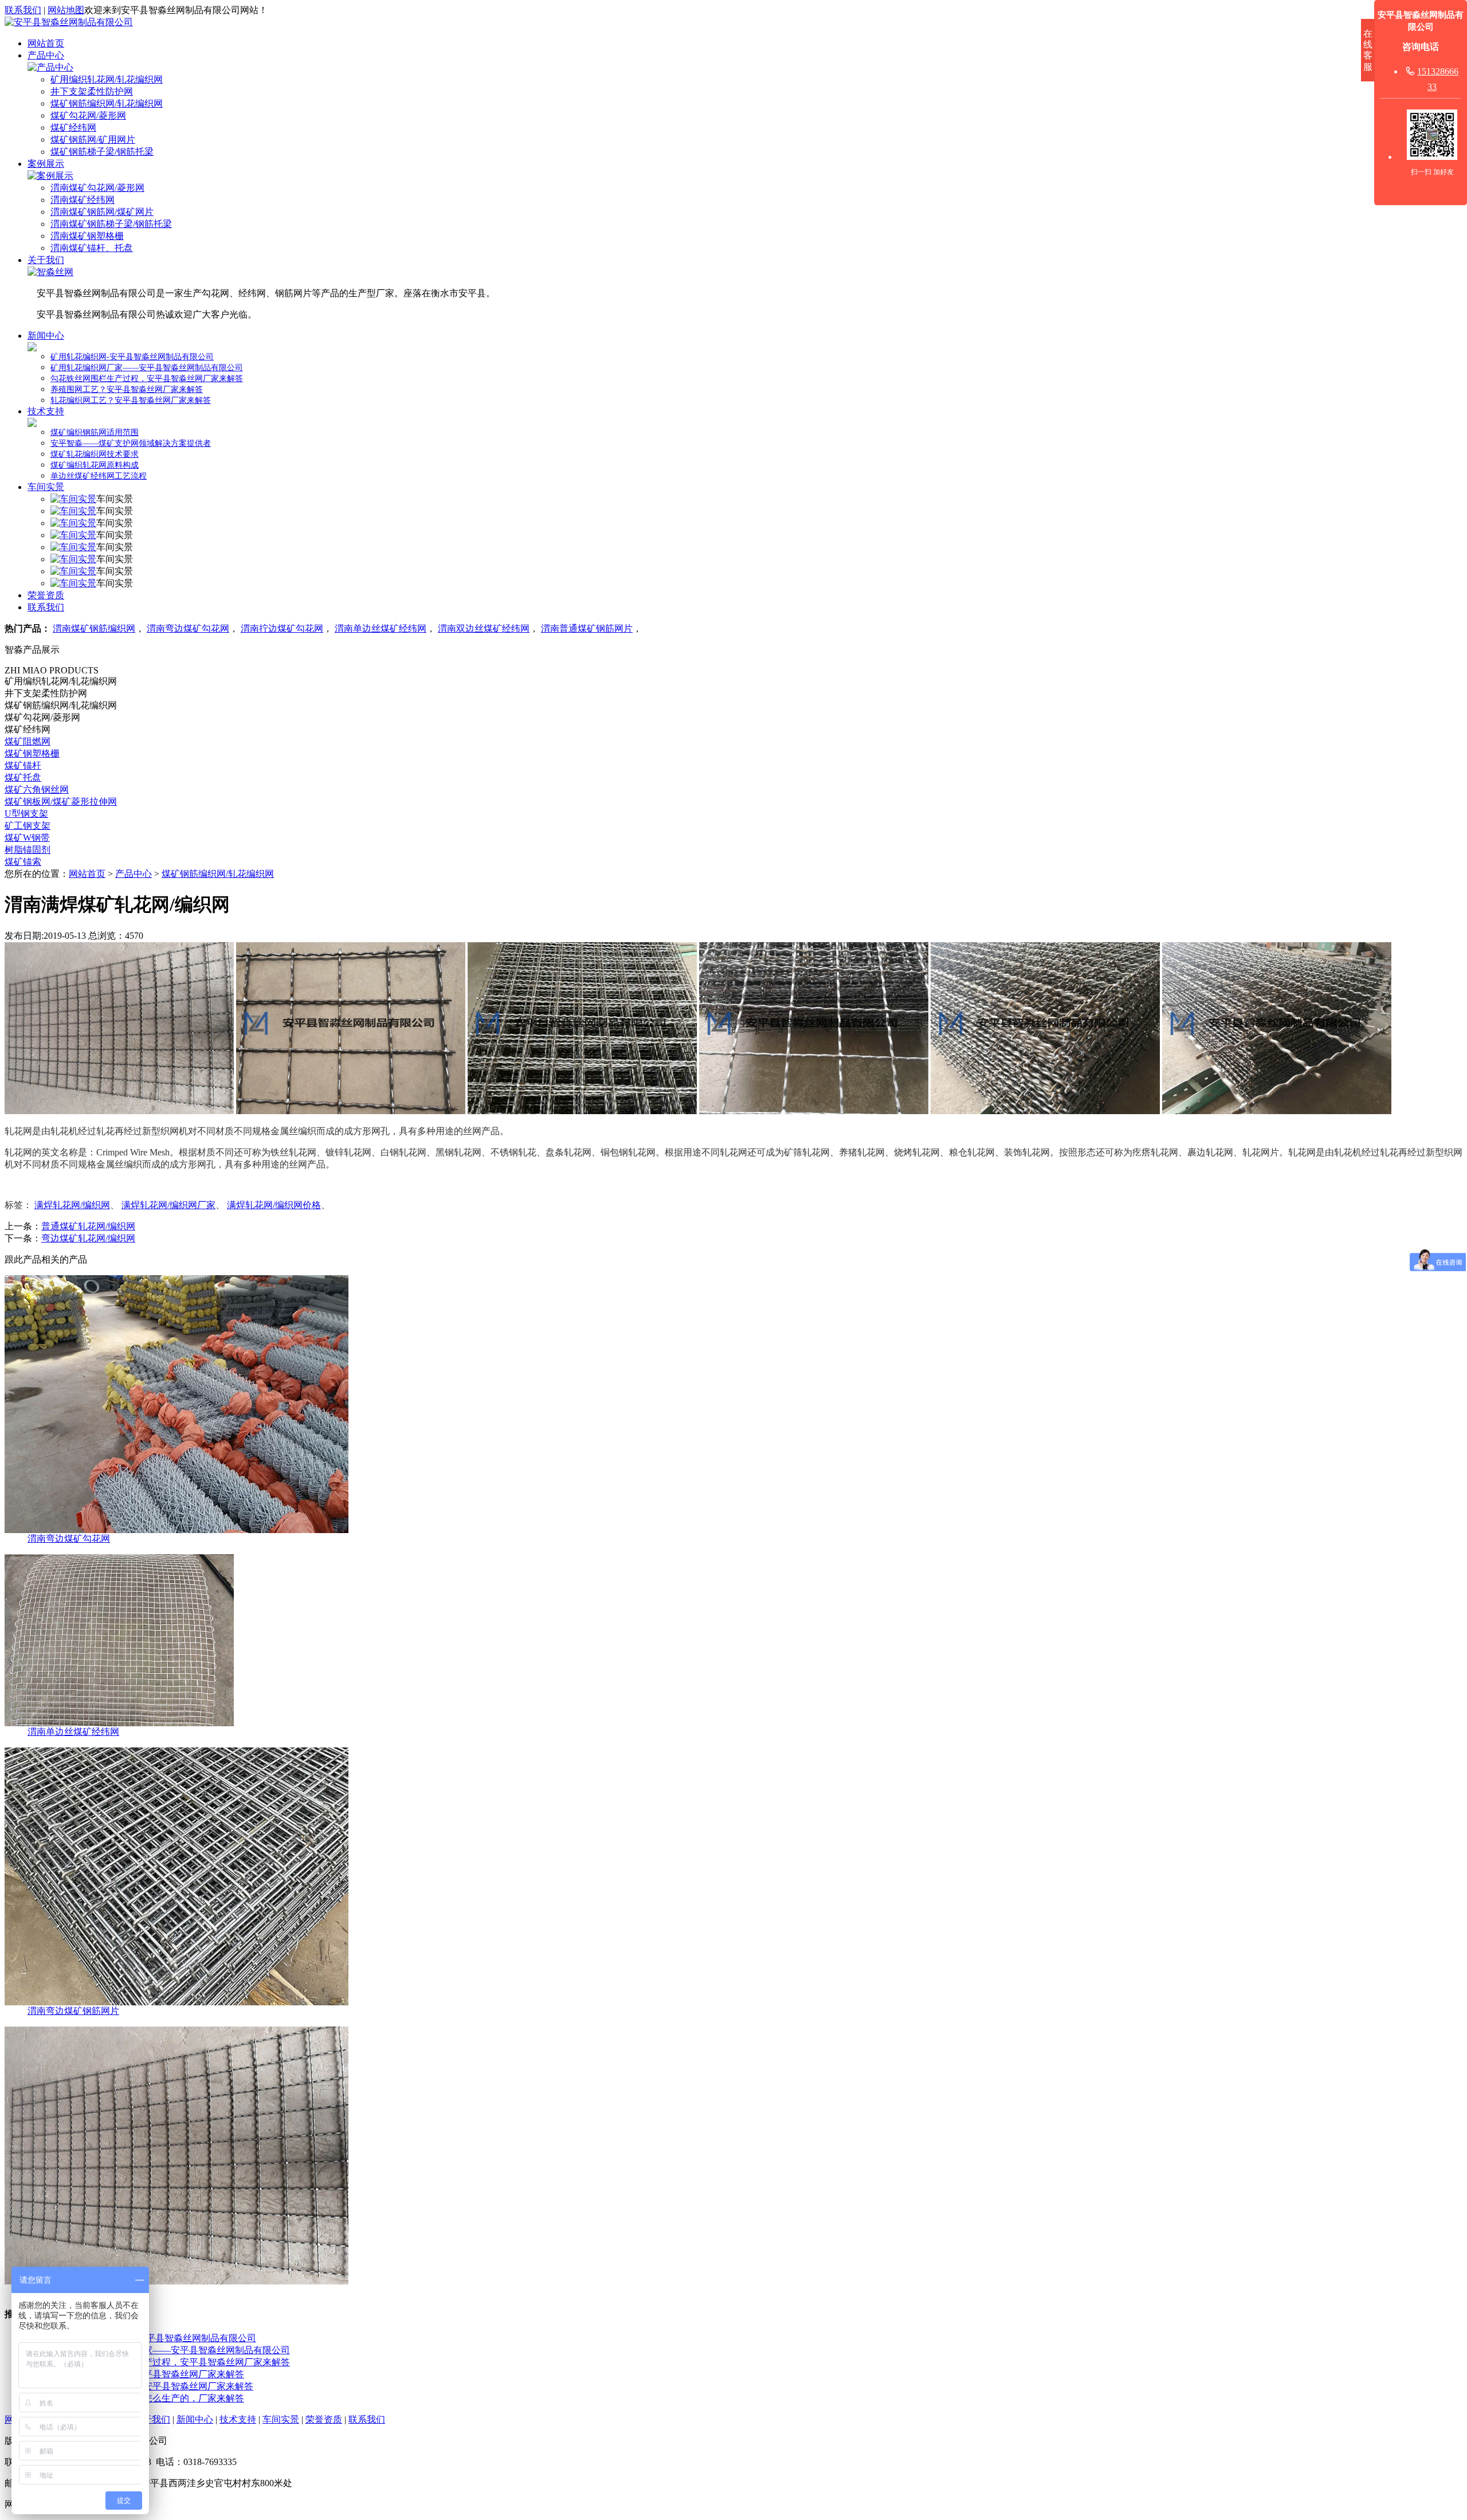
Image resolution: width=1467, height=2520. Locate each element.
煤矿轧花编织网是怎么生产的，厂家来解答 (157, 2398)
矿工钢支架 (28, 826)
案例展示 (46, 164)
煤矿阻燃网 (28, 741)
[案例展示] (50, 176)
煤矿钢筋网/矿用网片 (93, 140)
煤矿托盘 (23, 777)
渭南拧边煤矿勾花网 (282, 628)
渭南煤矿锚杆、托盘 (92, 248)
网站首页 (46, 43)
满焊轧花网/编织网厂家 (168, 1205)
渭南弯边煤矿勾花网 (188, 628)
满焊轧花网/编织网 (72, 1205)
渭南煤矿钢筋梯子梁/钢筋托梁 (111, 224)
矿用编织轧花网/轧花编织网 (107, 79)
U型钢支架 (26, 814)
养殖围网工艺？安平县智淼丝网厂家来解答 (127, 389)
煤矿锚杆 (23, 765)
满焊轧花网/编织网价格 (274, 1205)
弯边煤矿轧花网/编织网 (88, 1238)
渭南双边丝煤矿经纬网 (484, 628)
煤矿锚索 (23, 862)
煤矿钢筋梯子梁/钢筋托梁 (102, 152)
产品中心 (46, 55)
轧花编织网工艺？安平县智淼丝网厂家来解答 (131, 400)
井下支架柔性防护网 (92, 91)
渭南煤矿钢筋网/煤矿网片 (102, 212)
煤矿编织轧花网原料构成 (95, 465)
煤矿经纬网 (73, 128)
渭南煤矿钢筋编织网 (94, 628)
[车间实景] (73, 499)
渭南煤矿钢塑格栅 (87, 236)
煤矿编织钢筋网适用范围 (95, 432)
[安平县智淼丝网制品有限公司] (69, 22)
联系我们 (23, 10)
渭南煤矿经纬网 (83, 200)
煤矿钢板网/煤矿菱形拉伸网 (61, 802)
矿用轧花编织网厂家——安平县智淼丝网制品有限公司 (147, 368)
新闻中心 (46, 336)
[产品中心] (50, 67)
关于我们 (46, 260)
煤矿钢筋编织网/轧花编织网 (107, 103)
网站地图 (66, 10)
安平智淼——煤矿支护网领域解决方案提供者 (131, 443)
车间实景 (46, 487)
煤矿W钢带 (27, 838)
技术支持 (46, 411)
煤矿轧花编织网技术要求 (95, 454)
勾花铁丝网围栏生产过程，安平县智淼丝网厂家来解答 (147, 379)
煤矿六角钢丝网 (37, 789)
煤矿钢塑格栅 (32, 753)
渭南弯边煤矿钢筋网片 (73, 2011)
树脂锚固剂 (28, 850)
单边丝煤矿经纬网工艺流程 (99, 476)
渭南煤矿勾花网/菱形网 (97, 188)
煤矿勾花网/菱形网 (88, 115)
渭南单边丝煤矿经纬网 (381, 628)
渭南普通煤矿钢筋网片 (587, 628)
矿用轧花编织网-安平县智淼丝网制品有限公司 (132, 357)
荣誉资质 (46, 595)
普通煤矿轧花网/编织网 (88, 1226)
